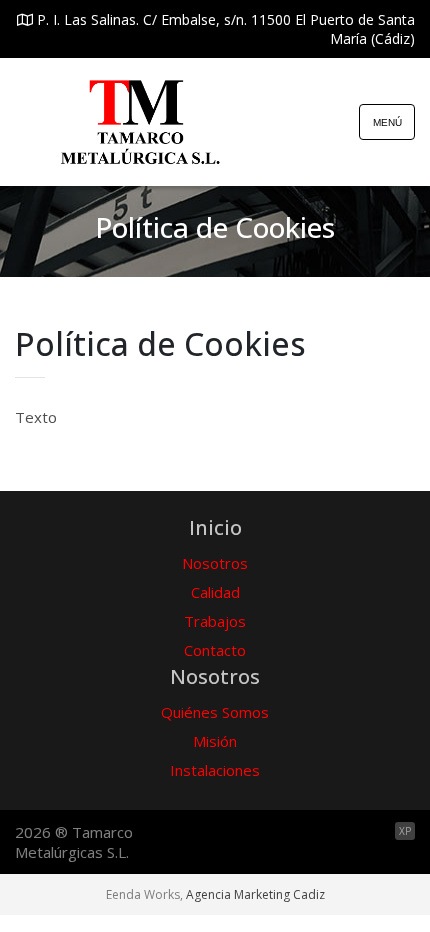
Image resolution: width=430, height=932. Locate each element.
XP (405, 831)
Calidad (215, 592)
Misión (215, 741)
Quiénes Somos (215, 712)
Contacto (215, 650)
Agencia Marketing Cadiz (255, 894)
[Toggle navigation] (387, 122)
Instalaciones (215, 770)
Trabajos (215, 621)
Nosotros (215, 563)
